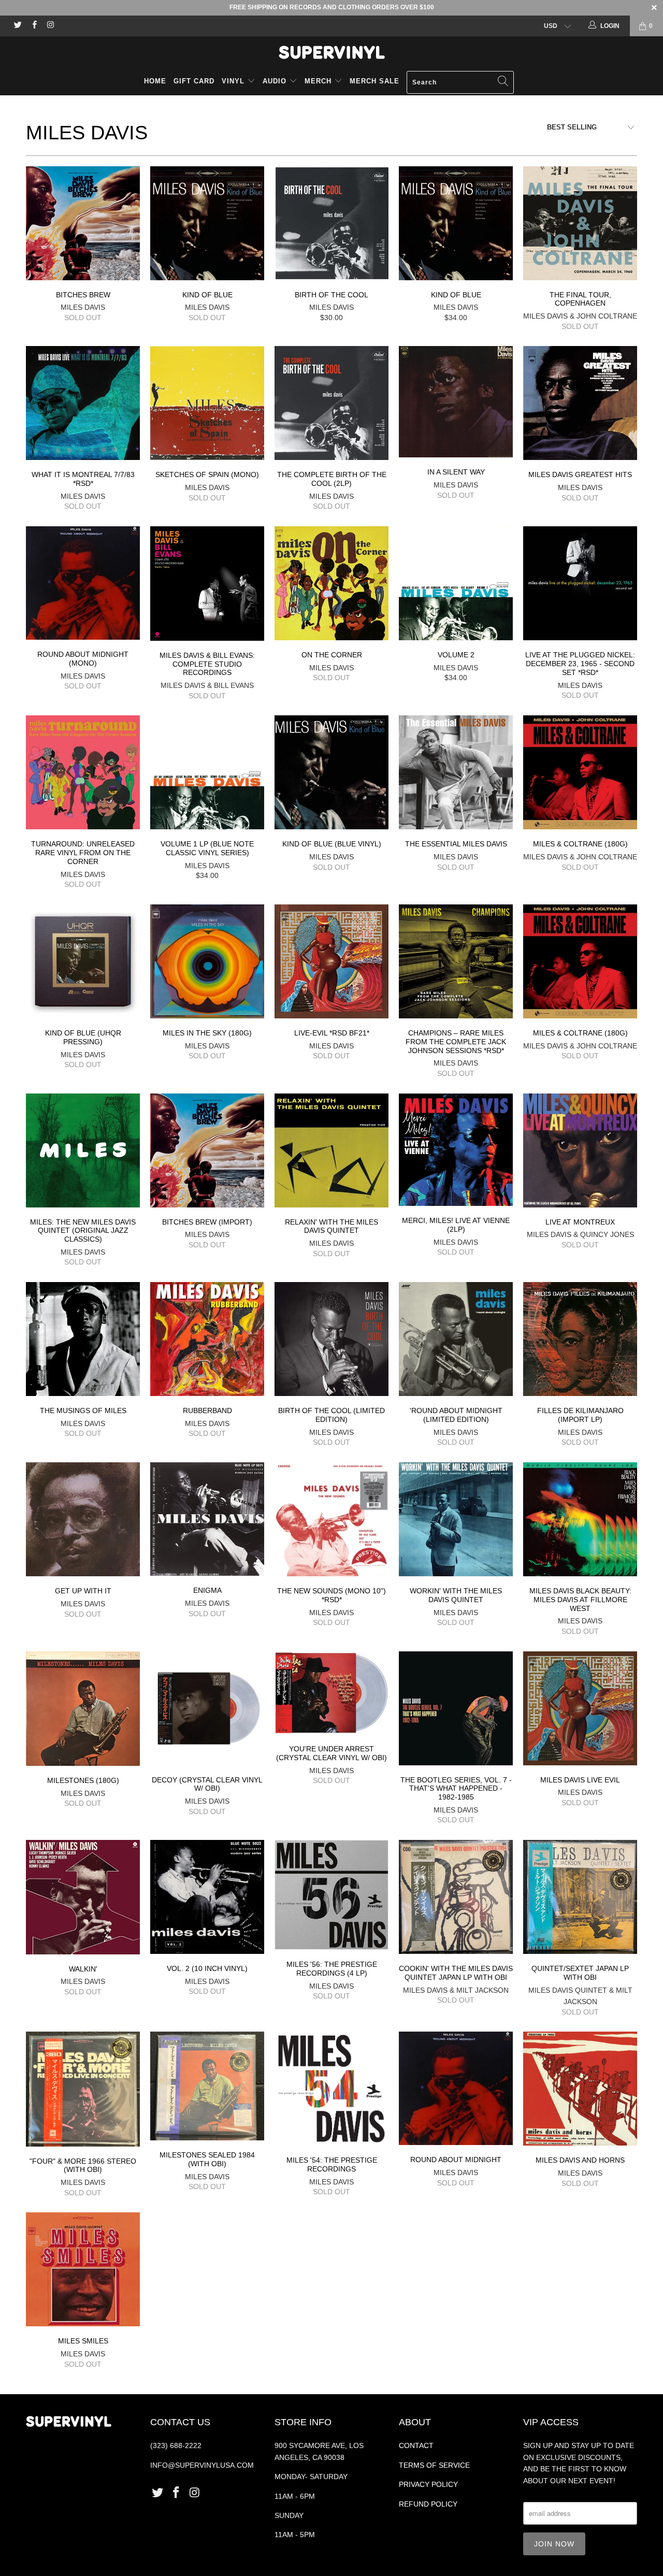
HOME (155, 81)
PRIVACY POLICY (428, 2484)
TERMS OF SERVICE (434, 2465)
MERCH (318, 81)
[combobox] (460, 82)
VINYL (234, 81)
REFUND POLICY (428, 2504)
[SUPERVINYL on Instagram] (50, 26)
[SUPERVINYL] (331, 52)
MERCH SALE (374, 81)
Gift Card (194, 81)
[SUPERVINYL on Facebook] (33, 26)
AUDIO (276, 81)
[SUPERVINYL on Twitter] (17, 26)
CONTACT (416, 2445)
